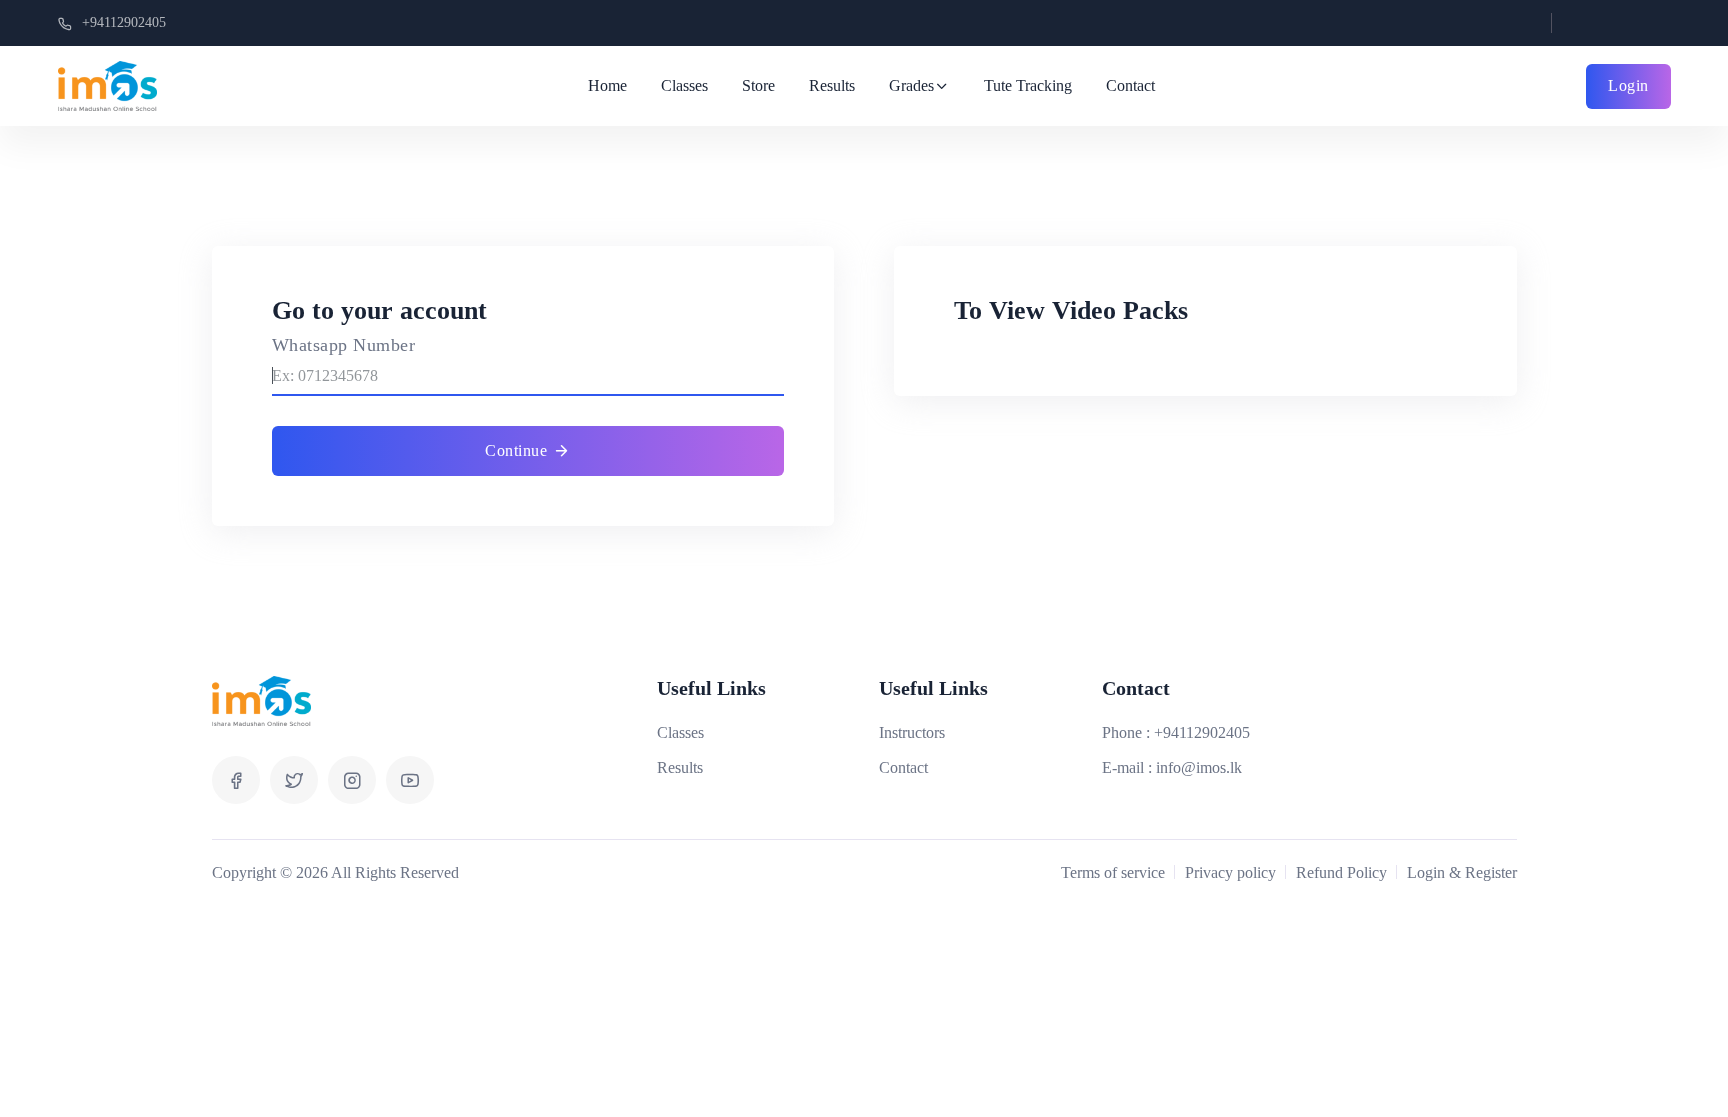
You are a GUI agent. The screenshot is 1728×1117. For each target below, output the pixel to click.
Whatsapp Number (344, 345)
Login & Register (1462, 872)
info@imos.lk (1199, 767)
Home (607, 85)
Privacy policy (1230, 872)
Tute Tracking (1028, 85)
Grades (911, 85)
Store (758, 85)
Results (832, 85)
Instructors (912, 732)
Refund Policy (1341, 872)
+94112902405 (124, 22)
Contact (1130, 85)
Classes (684, 85)
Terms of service (1113, 872)
